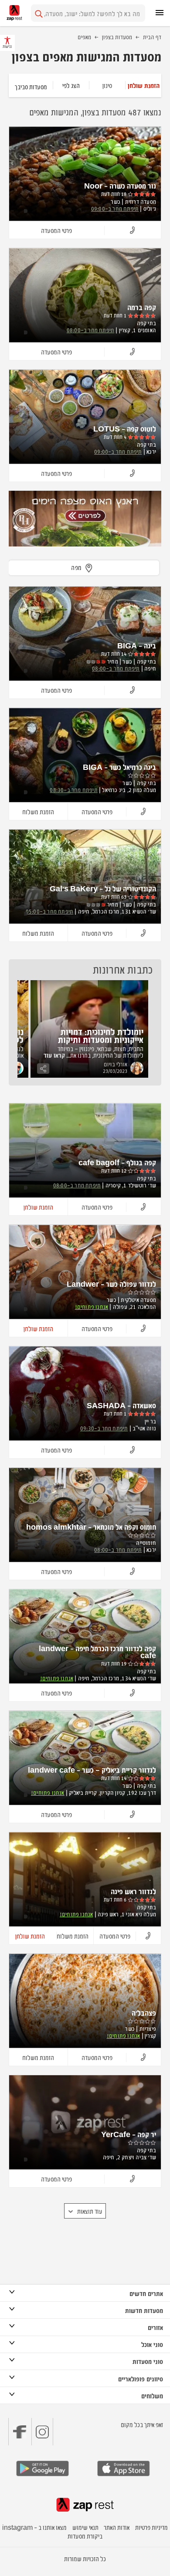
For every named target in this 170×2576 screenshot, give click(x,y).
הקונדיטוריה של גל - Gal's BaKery (103, 888)
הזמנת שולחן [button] (38, 1207)
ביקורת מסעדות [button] (85, 2536)
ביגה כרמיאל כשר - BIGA (119, 767)
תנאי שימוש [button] (85, 2527)
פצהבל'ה (144, 2013)
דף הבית (152, 37)
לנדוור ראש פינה (133, 1891)
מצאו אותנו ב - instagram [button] (34, 2527)
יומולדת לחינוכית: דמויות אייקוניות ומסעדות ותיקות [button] (101, 1035)
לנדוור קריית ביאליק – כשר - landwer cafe (92, 1770)
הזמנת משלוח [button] (38, 811)
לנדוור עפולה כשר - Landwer (111, 1284)
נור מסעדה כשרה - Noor (120, 185)
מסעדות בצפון (117, 37)
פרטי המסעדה (56, 230)
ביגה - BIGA (137, 645)
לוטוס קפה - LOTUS (125, 428)
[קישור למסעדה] (85, 519)
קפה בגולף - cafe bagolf (117, 1162)
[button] (143, 85)
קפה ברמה (142, 307)
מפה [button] (76, 567)
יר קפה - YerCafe (129, 2134)
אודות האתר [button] (117, 2527)
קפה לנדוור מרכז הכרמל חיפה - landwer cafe (97, 1652)
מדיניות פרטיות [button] (151, 2527)
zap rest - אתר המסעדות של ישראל (14, 13)
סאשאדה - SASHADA (121, 1405)
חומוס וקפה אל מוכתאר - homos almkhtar (91, 1527)
